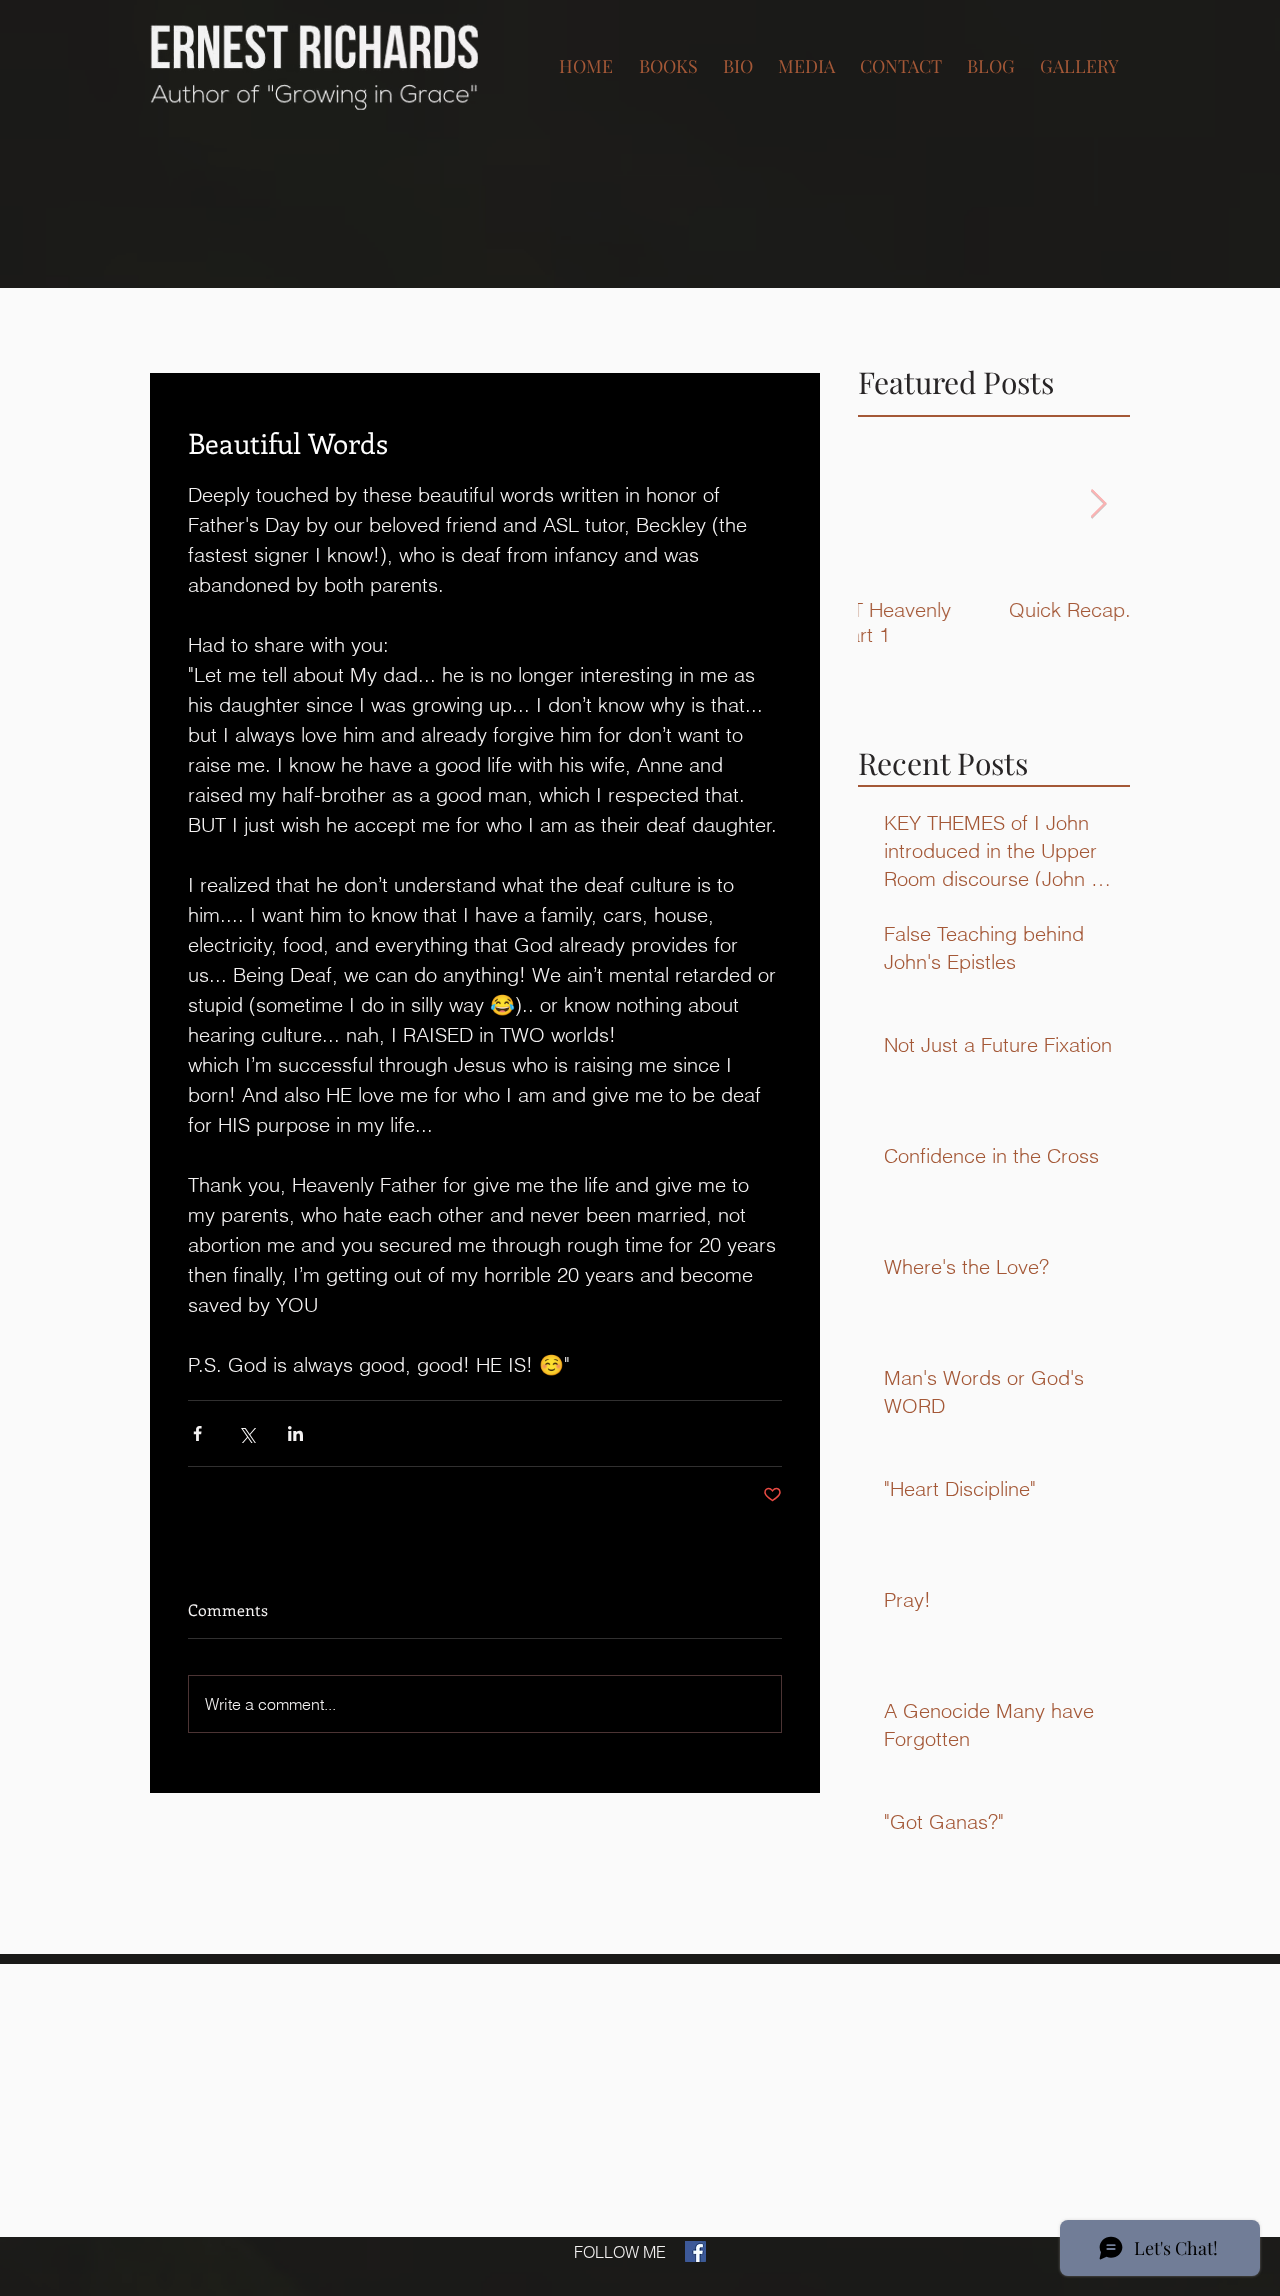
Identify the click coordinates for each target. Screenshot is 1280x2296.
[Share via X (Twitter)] (246, 1433)
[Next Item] (1098, 504)
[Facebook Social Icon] (695, 2251)
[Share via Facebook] (197, 1433)
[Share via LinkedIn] (295, 1433)
